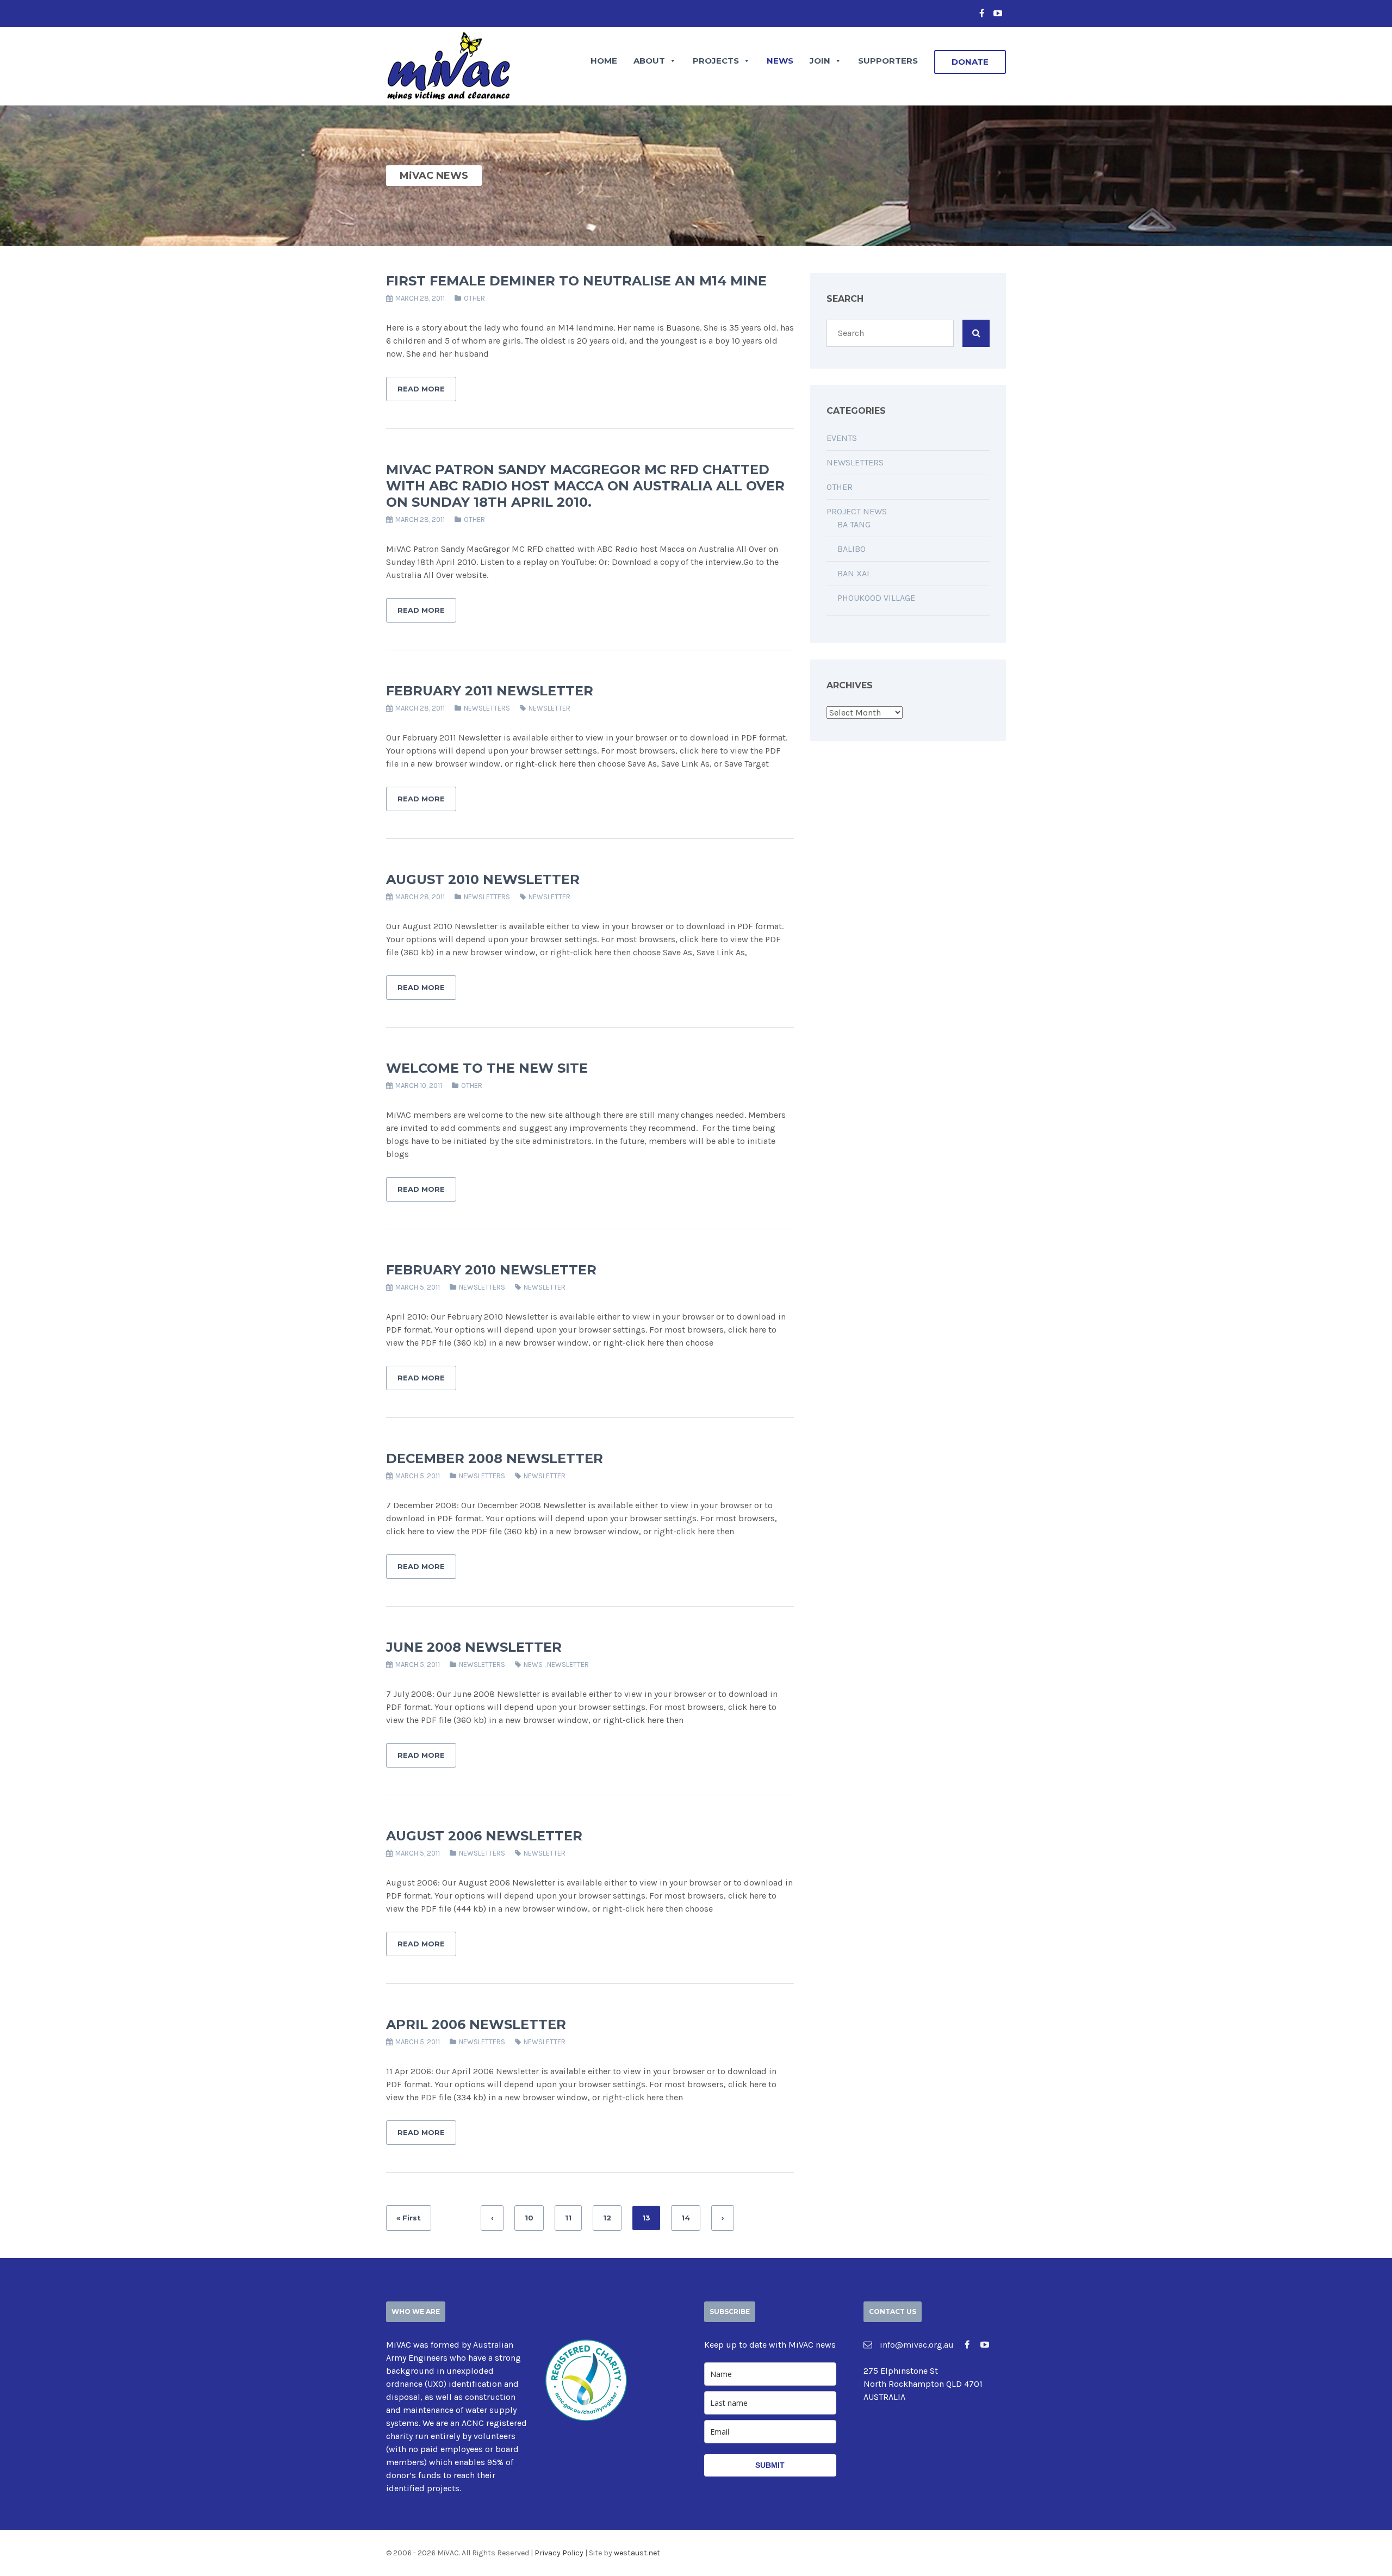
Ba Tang (854, 524)
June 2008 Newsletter (474, 1647)
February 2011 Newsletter (490, 691)
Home (604, 61)
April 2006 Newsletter (476, 2024)
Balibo (852, 549)
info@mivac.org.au (916, 2345)
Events (842, 438)
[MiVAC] (449, 64)
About (649, 61)
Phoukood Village (876, 598)
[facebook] (981, 14)
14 (686, 2218)
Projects (716, 61)
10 (529, 2218)
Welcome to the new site (487, 1068)
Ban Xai (853, 573)
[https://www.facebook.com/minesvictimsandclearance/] (967, 2345)
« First (409, 2218)
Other (474, 298)
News (780, 61)
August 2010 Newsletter (483, 879)
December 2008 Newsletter (495, 1458)
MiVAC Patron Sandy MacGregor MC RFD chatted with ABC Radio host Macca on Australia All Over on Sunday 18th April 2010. (585, 486)
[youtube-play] (998, 14)
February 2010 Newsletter (491, 1270)
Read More (421, 389)
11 (568, 2218)
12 (607, 2218)
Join (820, 61)
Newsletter (549, 708)
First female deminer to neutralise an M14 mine (576, 281)
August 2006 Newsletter (484, 1836)
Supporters (888, 61)
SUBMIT (770, 2465)
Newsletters (487, 708)
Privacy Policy (559, 2553)
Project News (857, 511)
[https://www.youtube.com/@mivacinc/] (985, 2345)
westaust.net (637, 2553)
